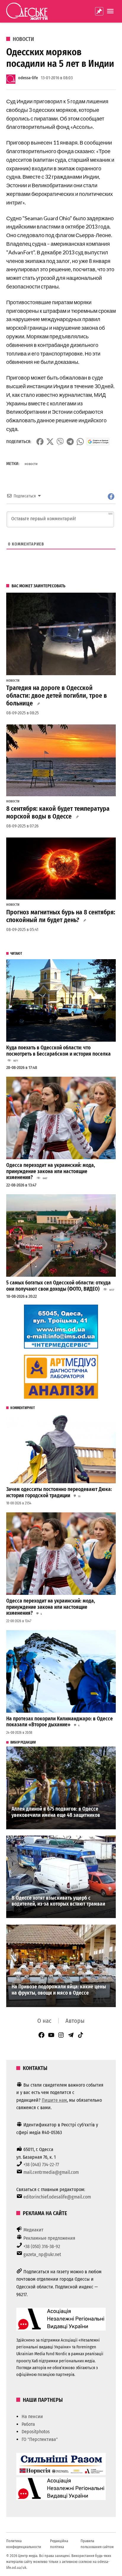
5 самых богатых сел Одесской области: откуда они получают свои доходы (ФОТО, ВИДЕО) (58, 1286)
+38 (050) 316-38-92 (42, 2246)
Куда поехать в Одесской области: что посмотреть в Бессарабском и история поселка (58, 1051)
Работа (28, 2424)
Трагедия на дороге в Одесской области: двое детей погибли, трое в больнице (57, 696)
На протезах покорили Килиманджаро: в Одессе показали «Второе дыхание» (60, 1722)
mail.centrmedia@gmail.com (51, 2172)
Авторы (75, 2021)
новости (31, 464)
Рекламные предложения (49, 2238)
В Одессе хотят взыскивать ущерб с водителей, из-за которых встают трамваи (58, 1901)
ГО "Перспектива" (40, 2439)
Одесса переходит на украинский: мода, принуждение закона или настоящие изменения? (51, 1171)
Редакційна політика (59, 2544)
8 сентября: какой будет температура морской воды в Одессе (58, 813)
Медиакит (33, 2230)
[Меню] (111, 11)
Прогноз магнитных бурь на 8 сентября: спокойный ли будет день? (61, 916)
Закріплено (99, 11)
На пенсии (32, 2416)
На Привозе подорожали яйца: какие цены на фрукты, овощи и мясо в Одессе (59, 1990)
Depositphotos (36, 2432)
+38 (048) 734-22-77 (41, 2165)
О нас (44, 2021)
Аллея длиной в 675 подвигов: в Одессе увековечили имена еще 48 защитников (56, 1812)
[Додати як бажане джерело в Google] (98, 442)
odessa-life (28, 78)
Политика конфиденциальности (24, 2544)
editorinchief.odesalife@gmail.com (57, 2197)
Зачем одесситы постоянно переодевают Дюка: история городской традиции (59, 1492)
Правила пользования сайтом (97, 2544)
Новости (23, 39)
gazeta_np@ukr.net (42, 2254)
